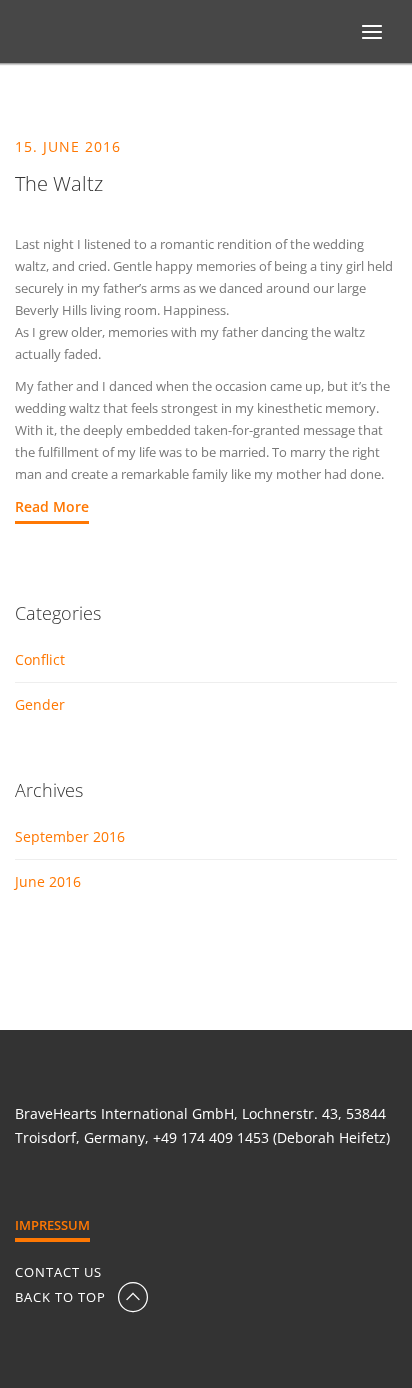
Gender (40, 704)
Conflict (40, 659)
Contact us (58, 1272)
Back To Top (62, 1297)
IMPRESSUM (52, 1225)
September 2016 (70, 836)
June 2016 (48, 881)
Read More (52, 506)
